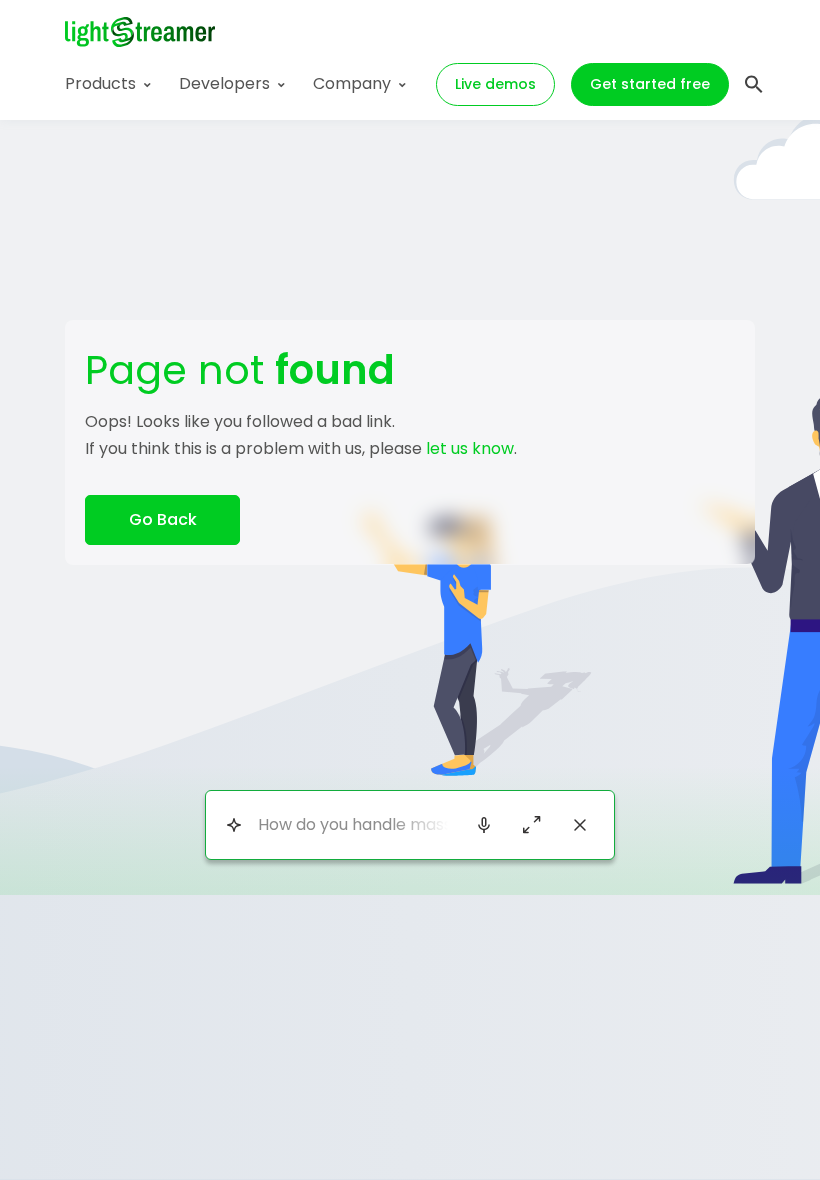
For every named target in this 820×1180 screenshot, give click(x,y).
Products (100, 83)
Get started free (650, 84)
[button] (754, 81)
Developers (224, 83)
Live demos (495, 84)
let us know (470, 448)
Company (352, 83)
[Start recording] (484, 825)
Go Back (163, 519)
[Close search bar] (580, 825)
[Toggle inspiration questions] (233, 824)
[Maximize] (532, 825)
